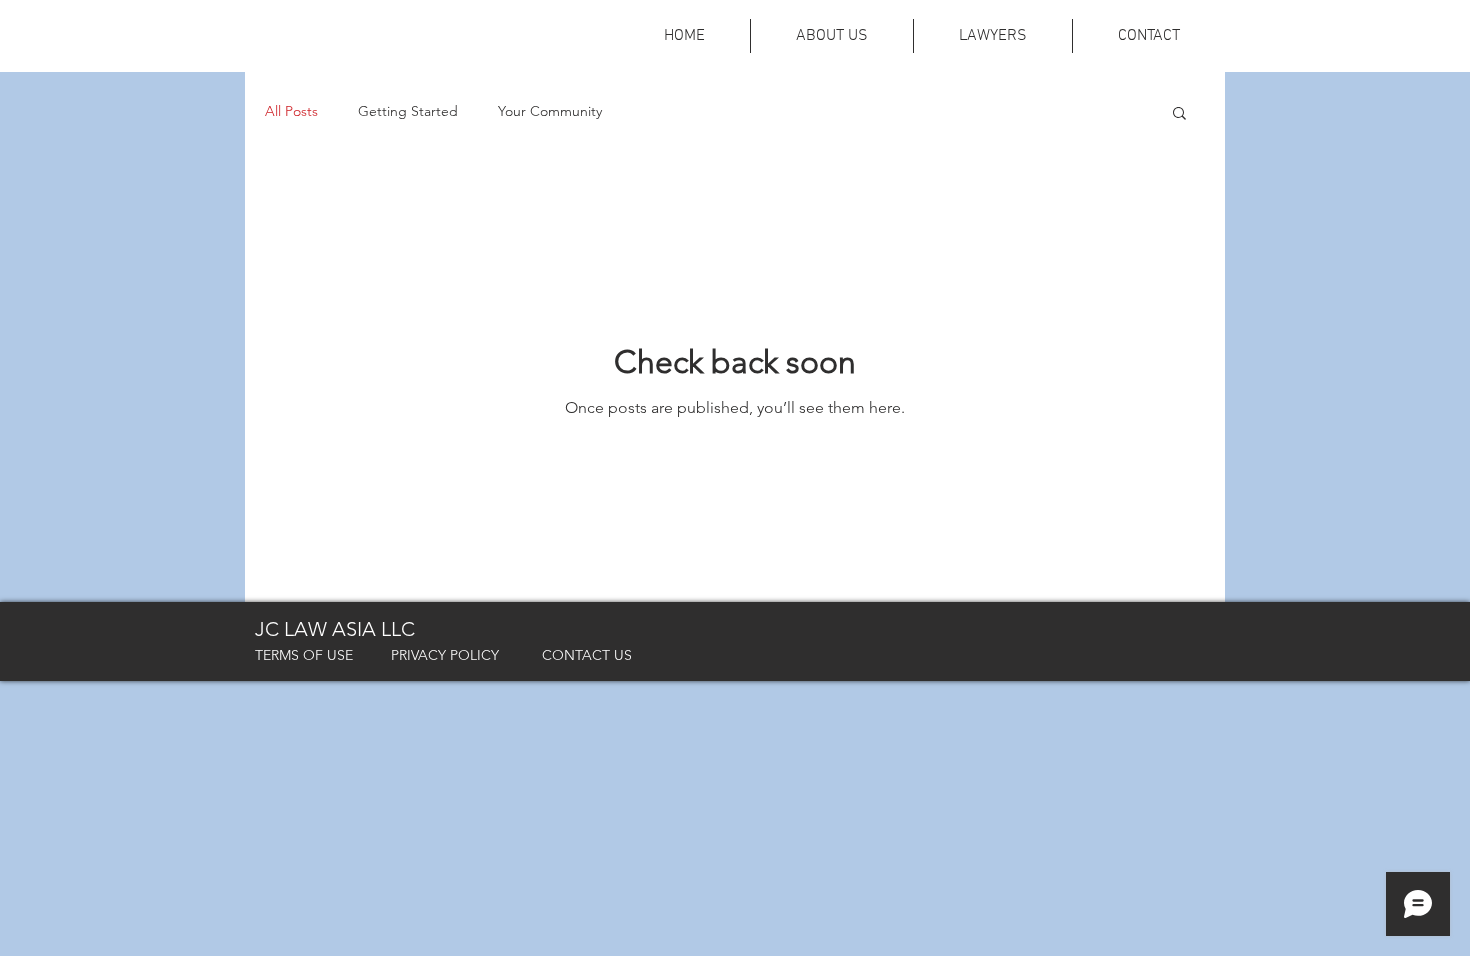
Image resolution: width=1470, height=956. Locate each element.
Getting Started (408, 111)
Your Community (550, 111)
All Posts (291, 111)
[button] (1179, 114)
